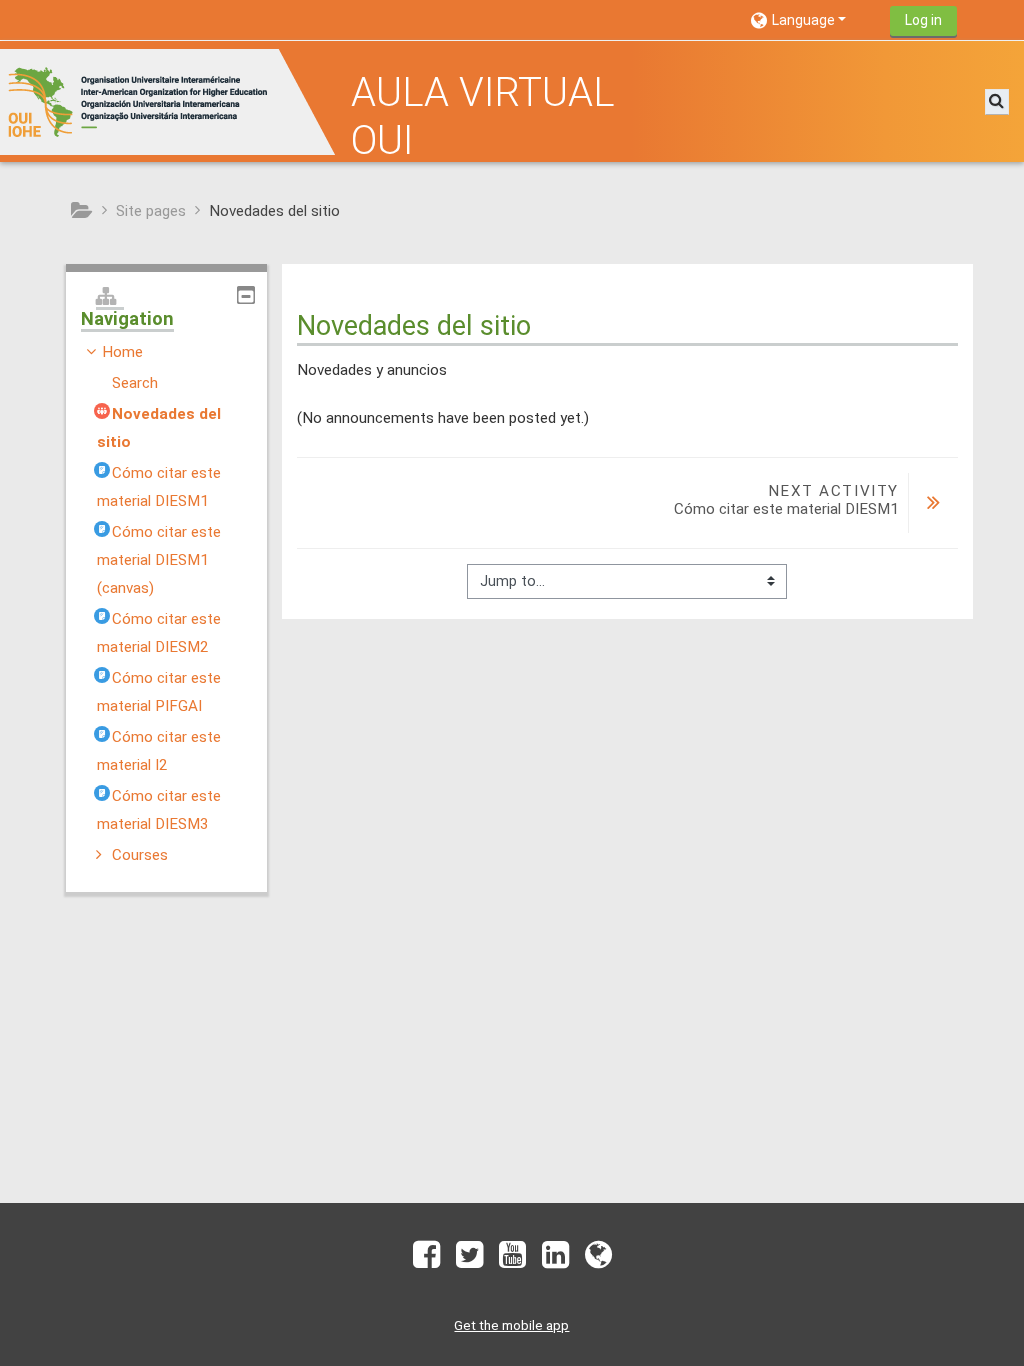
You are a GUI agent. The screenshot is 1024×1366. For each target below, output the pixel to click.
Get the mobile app (511, 1325)
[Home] (170, 101)
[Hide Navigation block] (246, 295)
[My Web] (602, 1261)
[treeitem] (166, 603)
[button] (812, 19)
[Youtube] (512, 1261)
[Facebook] (422, 1261)
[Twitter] (469, 1261)
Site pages (151, 211)
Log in (923, 20)
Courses (140, 855)
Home (122, 352)
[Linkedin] (555, 1261)
